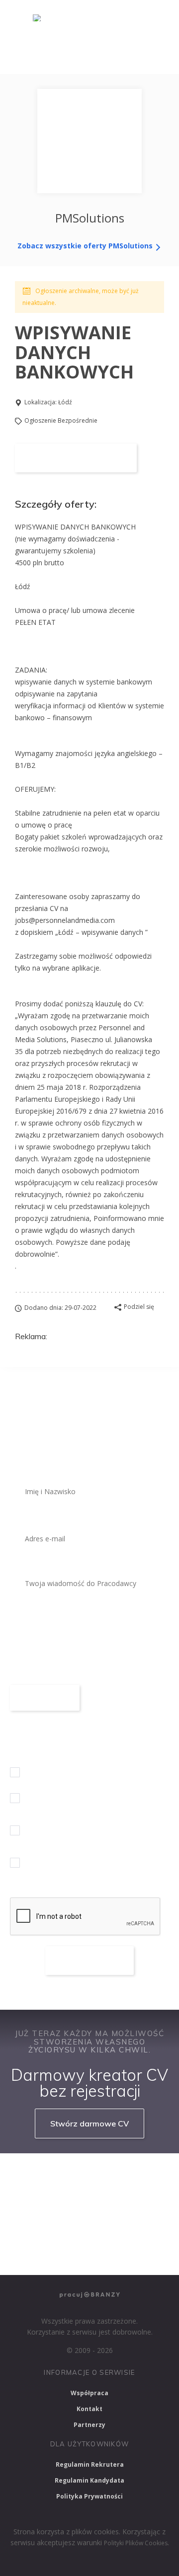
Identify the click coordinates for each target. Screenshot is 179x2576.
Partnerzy (89, 2425)
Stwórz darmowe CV (89, 2123)
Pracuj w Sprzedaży (45, 2201)
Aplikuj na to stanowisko (76, 458)
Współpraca (89, 2393)
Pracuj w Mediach (103, 2228)
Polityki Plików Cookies (136, 2543)
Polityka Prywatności (89, 2496)
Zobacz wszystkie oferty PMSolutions (86, 246)
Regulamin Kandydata (89, 2480)
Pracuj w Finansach (127, 2201)
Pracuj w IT (139, 2174)
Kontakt (89, 2409)
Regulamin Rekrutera (90, 2464)
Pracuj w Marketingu (48, 2254)
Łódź (65, 402)
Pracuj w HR (35, 2228)
